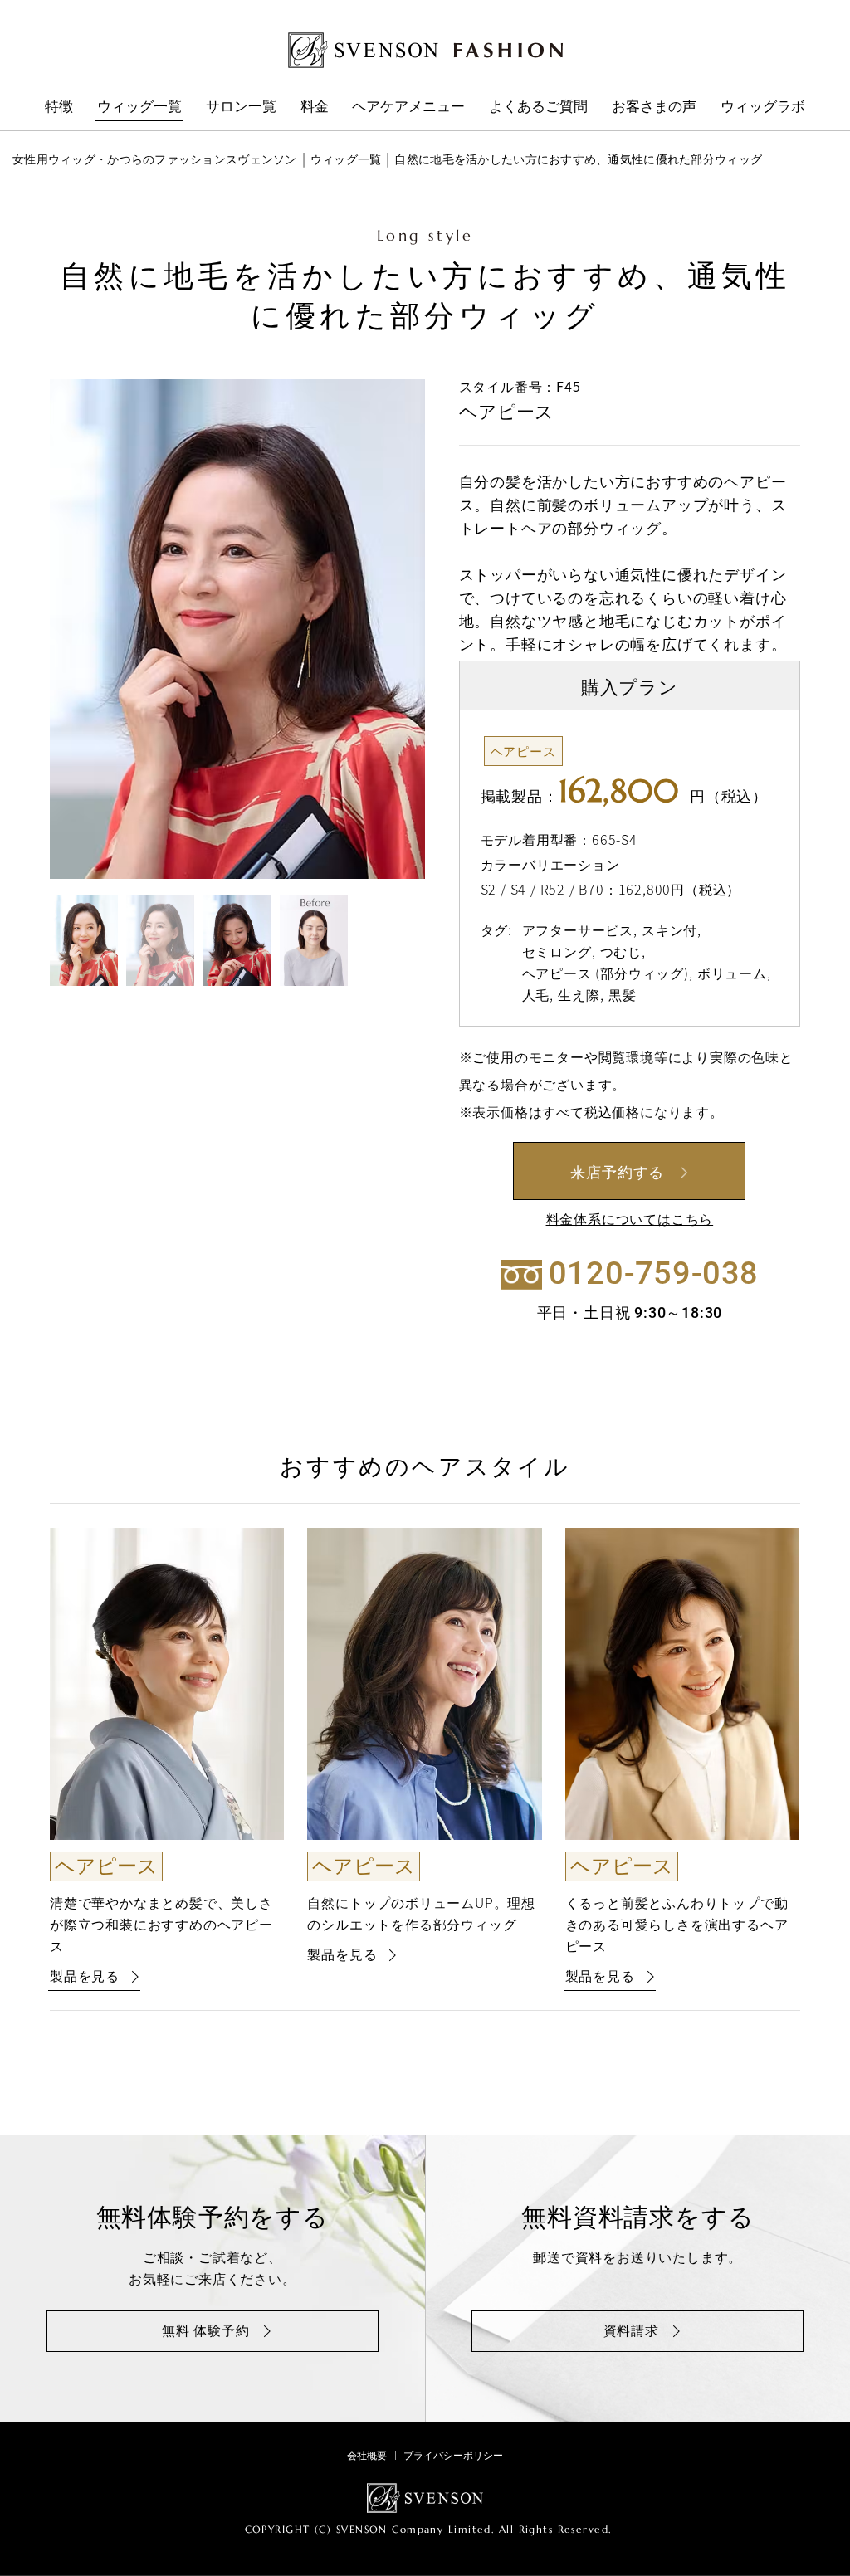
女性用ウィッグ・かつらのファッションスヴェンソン (155, 159)
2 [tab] (160, 941)
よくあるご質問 (538, 105)
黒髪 (623, 994)
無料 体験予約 (206, 2330)
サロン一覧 (241, 105)
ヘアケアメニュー (408, 105)
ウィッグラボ (763, 105)
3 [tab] (237, 941)
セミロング (557, 951)
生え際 (579, 994)
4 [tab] (314, 941)
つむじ (621, 951)
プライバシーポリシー (453, 2455)
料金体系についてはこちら (630, 1218)
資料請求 (631, 2330)
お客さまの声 (654, 105)
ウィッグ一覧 (139, 105)
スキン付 (669, 929)
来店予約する (617, 1171)
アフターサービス (578, 929)
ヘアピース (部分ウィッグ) (606, 973)
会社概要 (367, 2455)
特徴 (59, 105)
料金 (315, 105)
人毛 (536, 994)
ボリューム (732, 973)
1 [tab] (84, 941)
